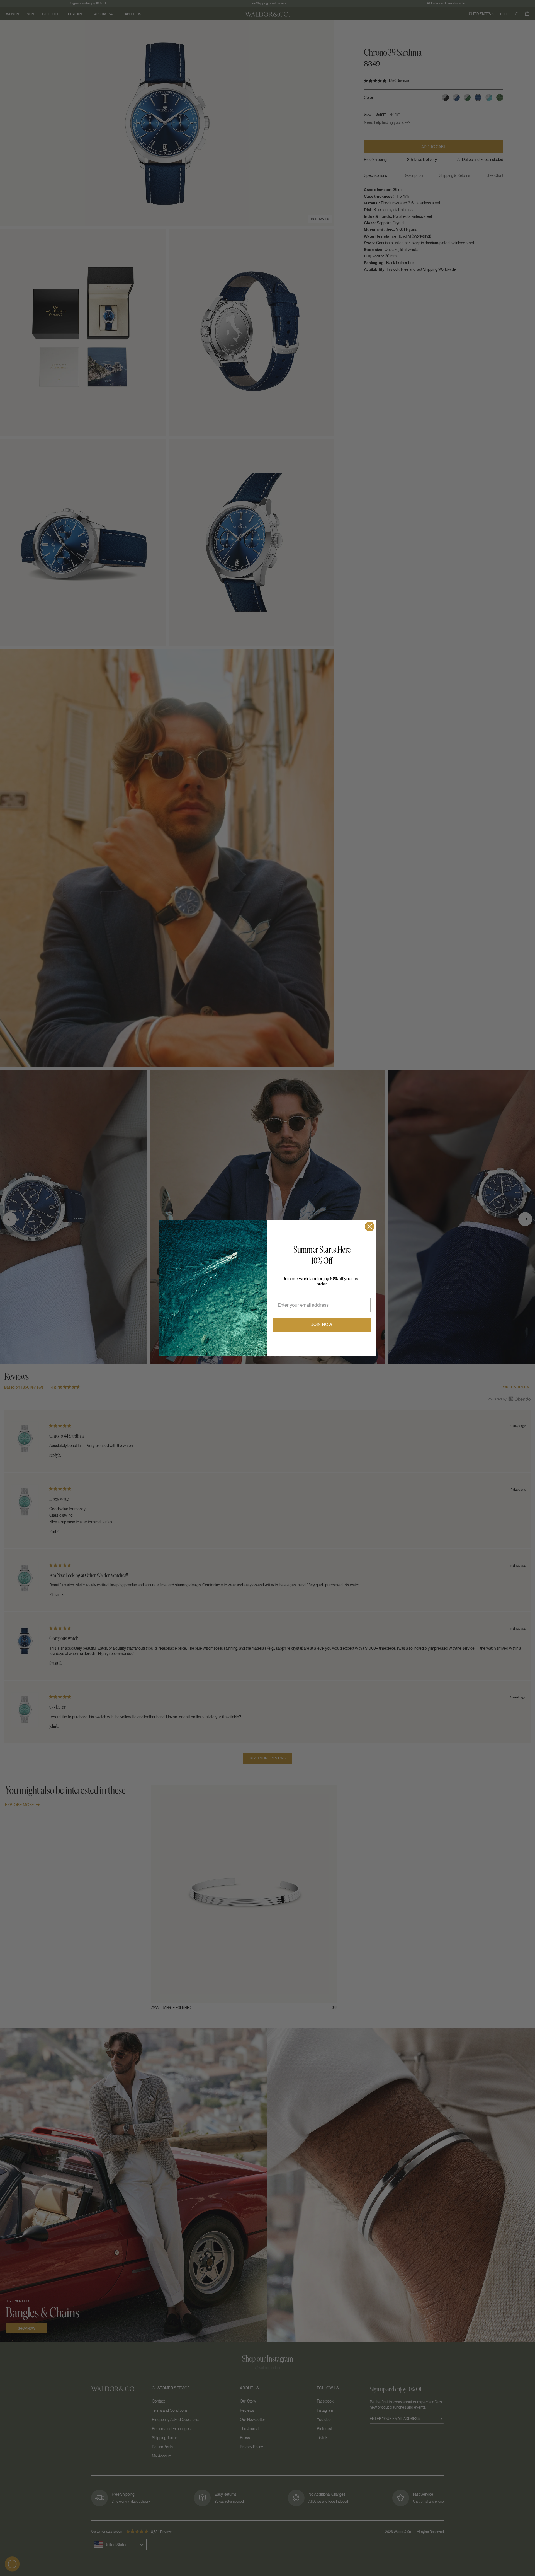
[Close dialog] (370, 1227)
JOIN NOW (322, 1325)
